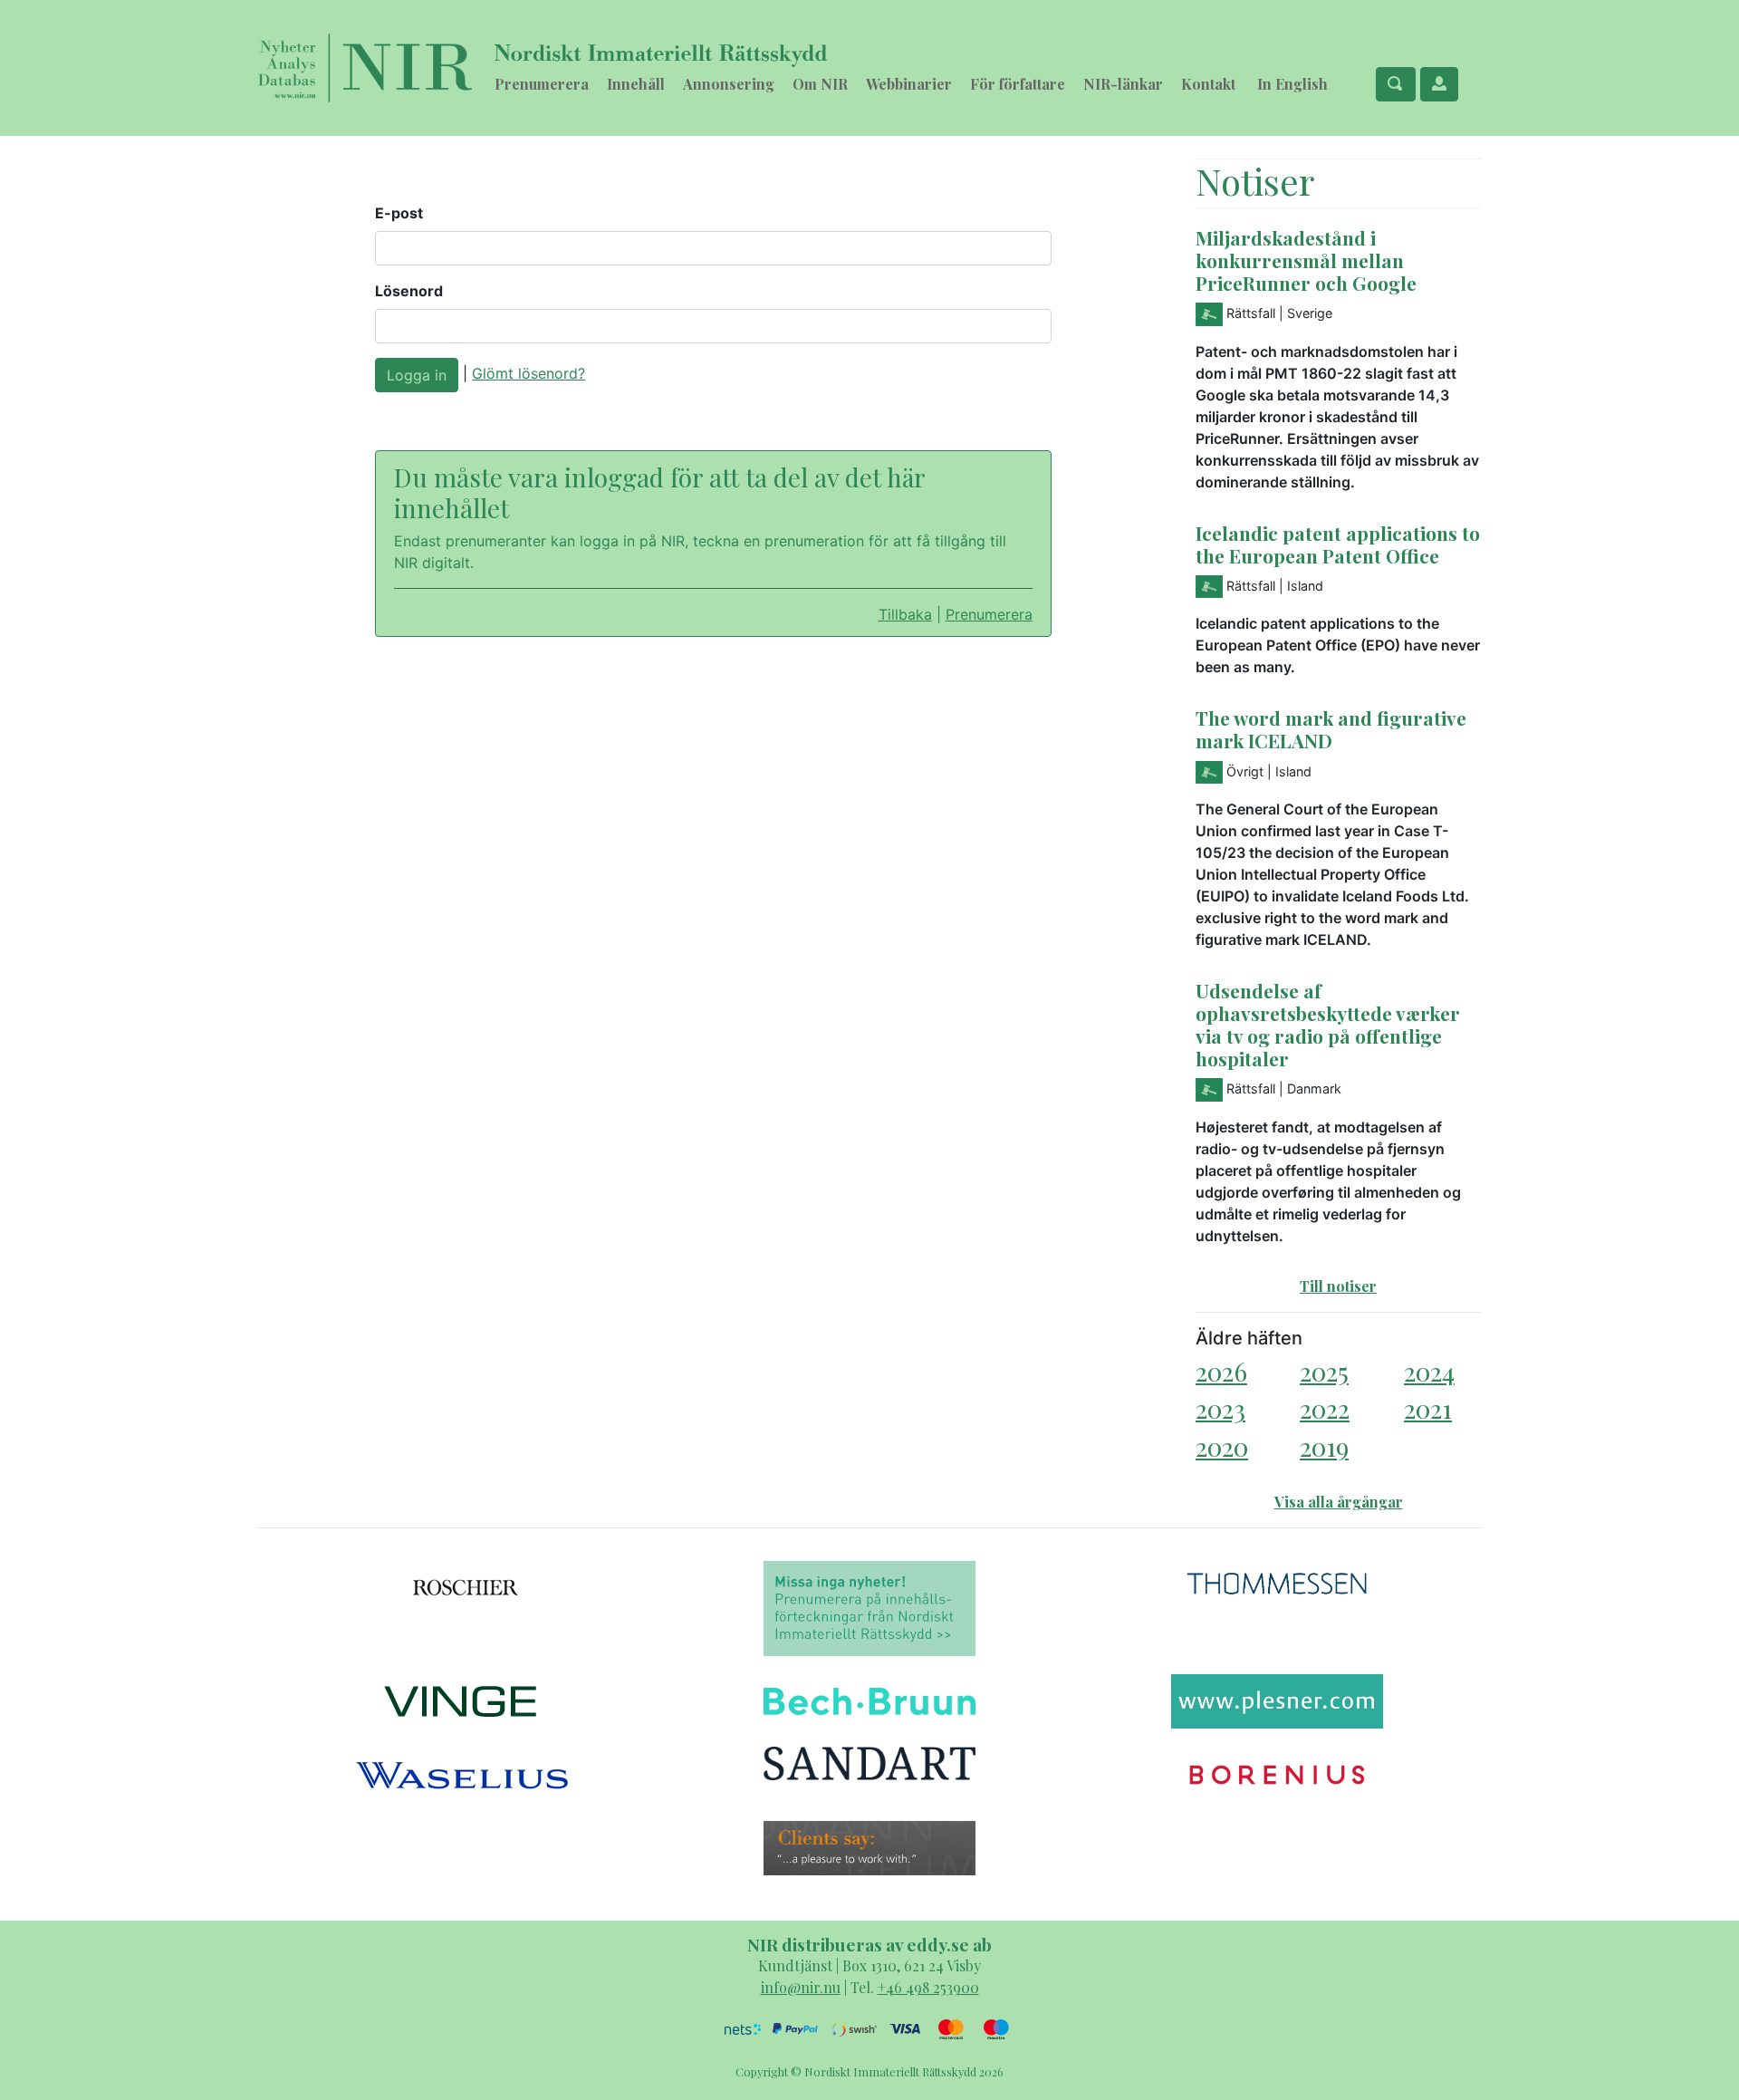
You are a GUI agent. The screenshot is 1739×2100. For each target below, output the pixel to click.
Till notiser (1338, 1286)
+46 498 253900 (928, 1987)
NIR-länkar (1123, 84)
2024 (1429, 1371)
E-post (399, 213)
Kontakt (1208, 84)
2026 (1221, 1371)
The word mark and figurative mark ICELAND (1331, 729)
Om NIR (820, 84)
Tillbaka (905, 614)
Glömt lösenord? (528, 373)
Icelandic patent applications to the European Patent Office (1338, 544)
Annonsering (729, 84)
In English (1292, 84)
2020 (1222, 1446)
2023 (1220, 1408)
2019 (1324, 1446)
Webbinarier (909, 84)
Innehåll (636, 84)
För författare (1018, 84)
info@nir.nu (801, 1987)
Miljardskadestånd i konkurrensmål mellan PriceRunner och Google (1306, 260)
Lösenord (409, 291)
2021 (1428, 1408)
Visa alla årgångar (1339, 1502)
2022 (1325, 1408)
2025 (1324, 1371)
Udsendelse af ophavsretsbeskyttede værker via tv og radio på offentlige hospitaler (1328, 1024)
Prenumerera (542, 84)
